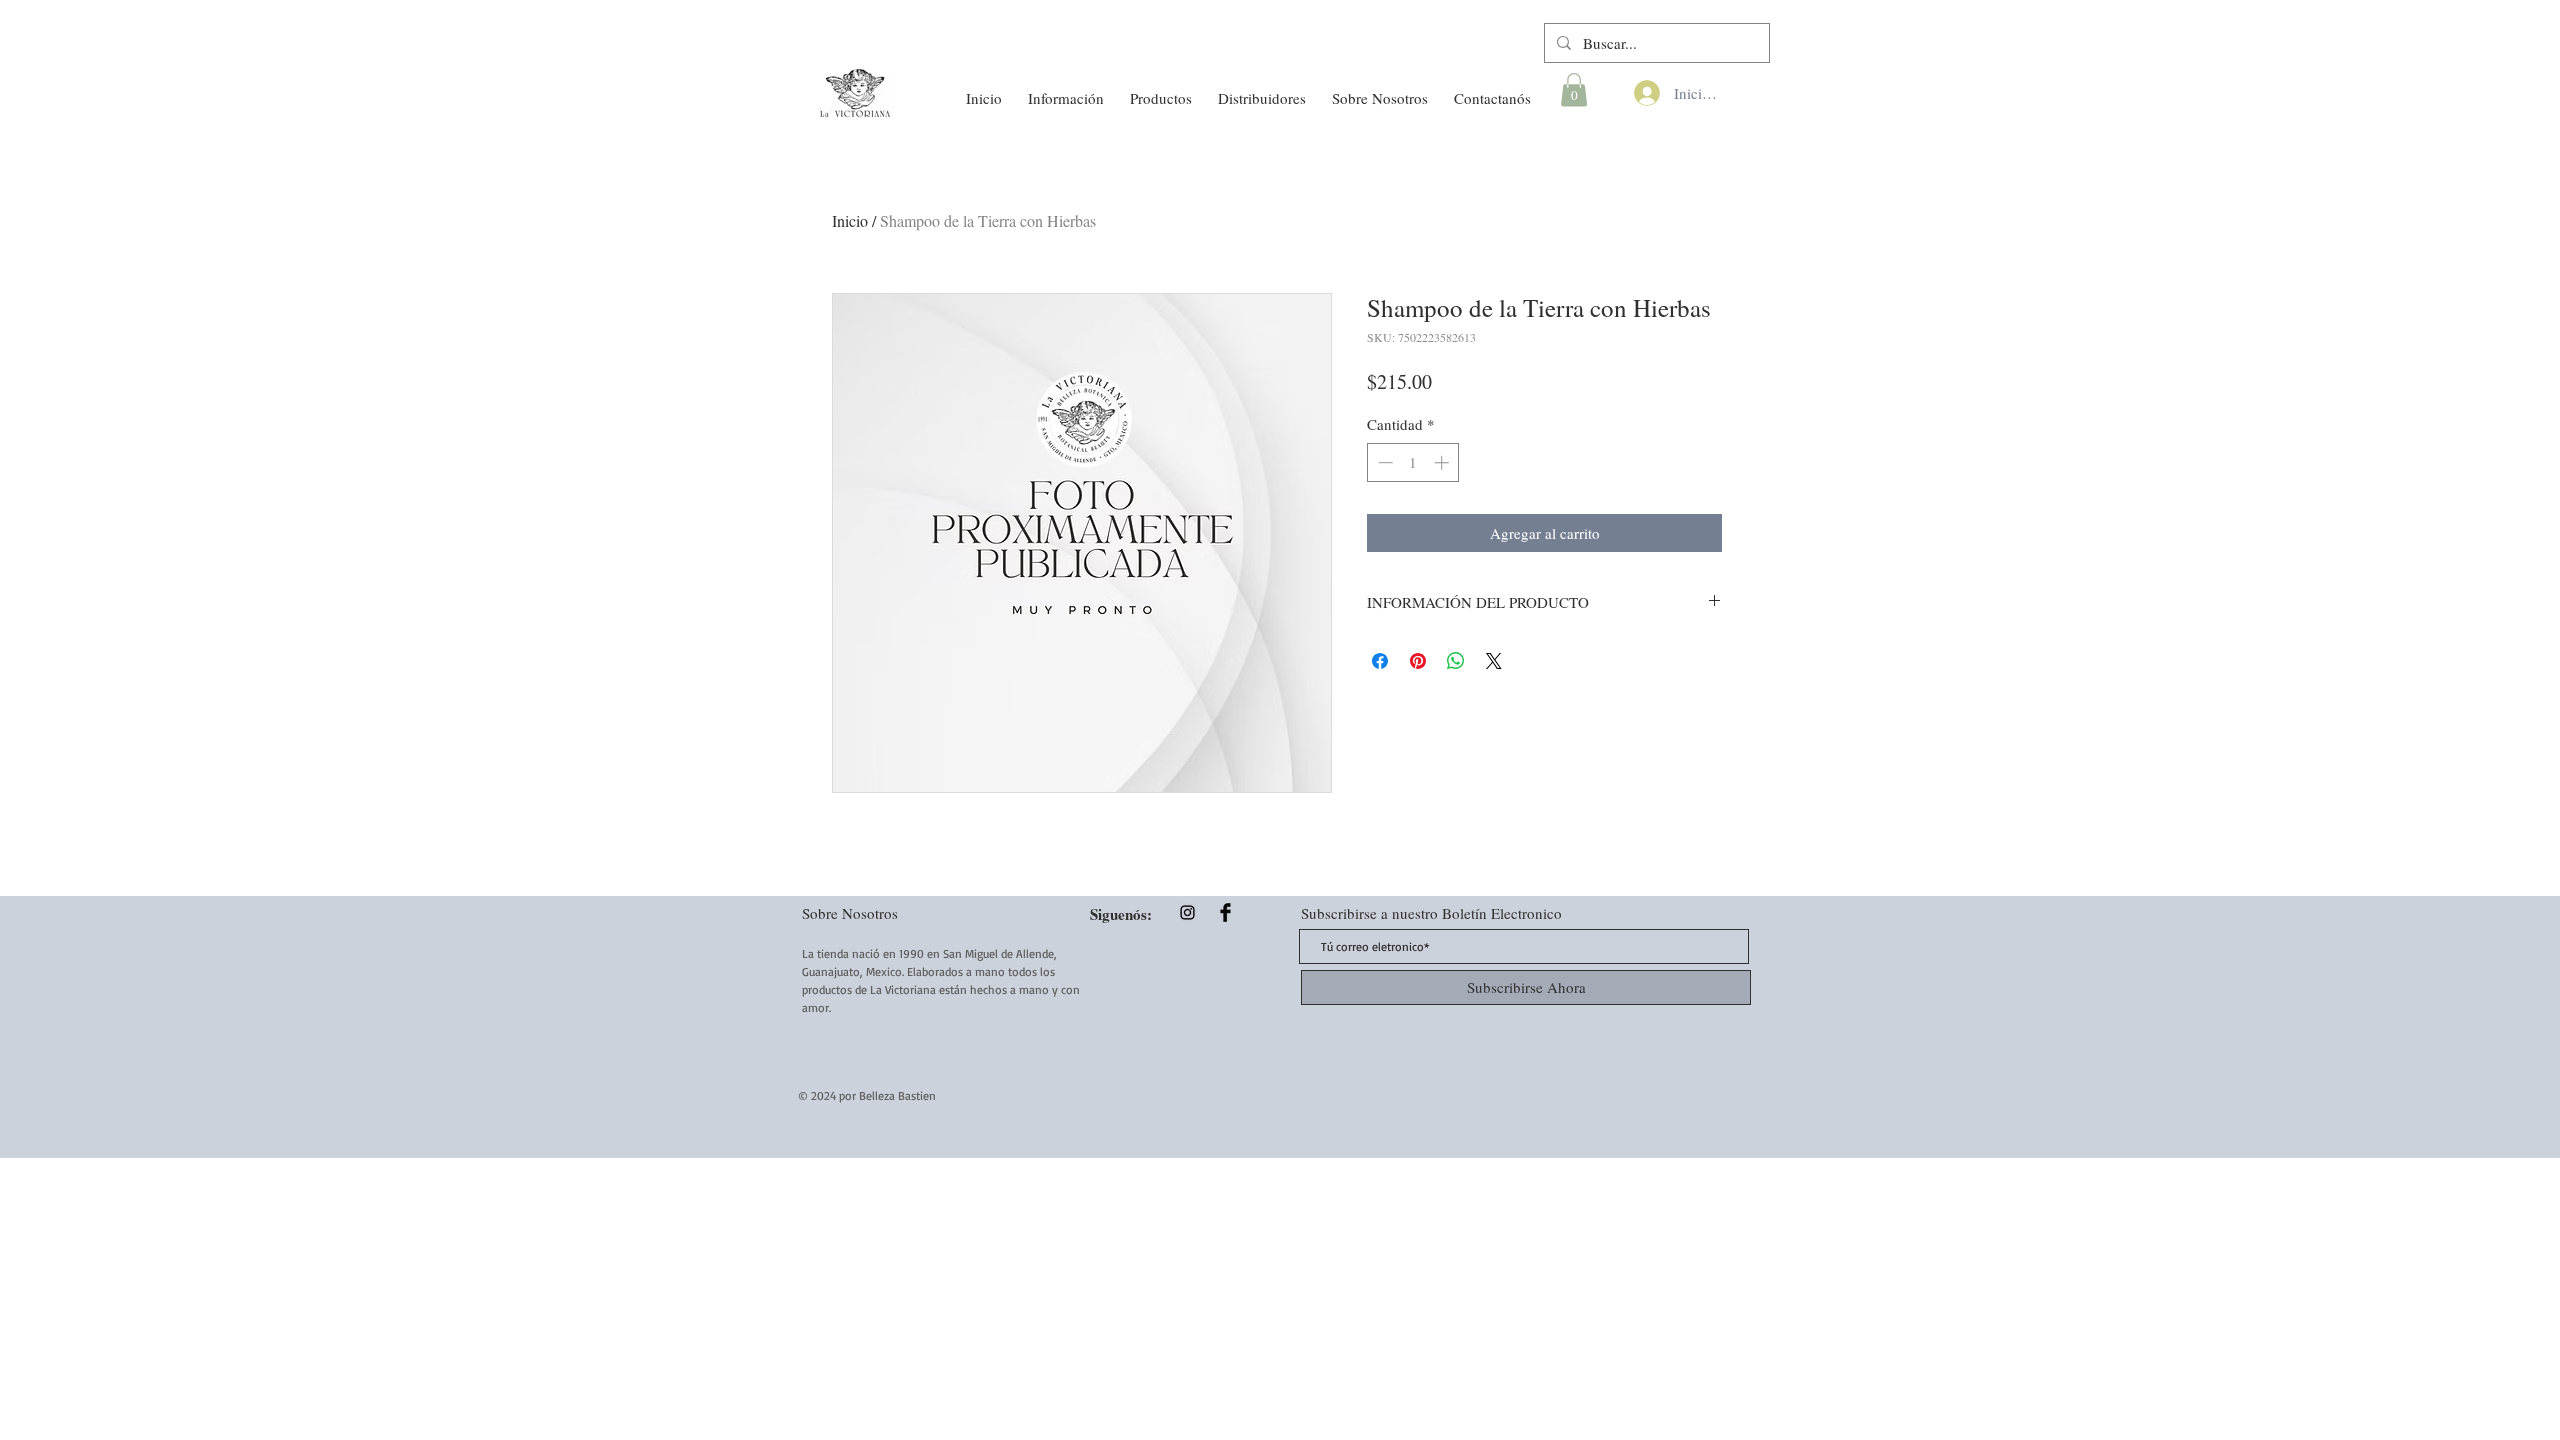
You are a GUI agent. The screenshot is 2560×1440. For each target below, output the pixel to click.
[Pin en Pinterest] (1418, 661)
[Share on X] (1494, 661)
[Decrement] (1383, 462)
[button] (1066, 89)
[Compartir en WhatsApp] (1456, 661)
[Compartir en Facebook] (1380, 661)
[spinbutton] (1413, 462)
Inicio (850, 220)
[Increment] (1443, 462)
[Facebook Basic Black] (1225, 912)
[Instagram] (1187, 912)
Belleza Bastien (897, 1095)
